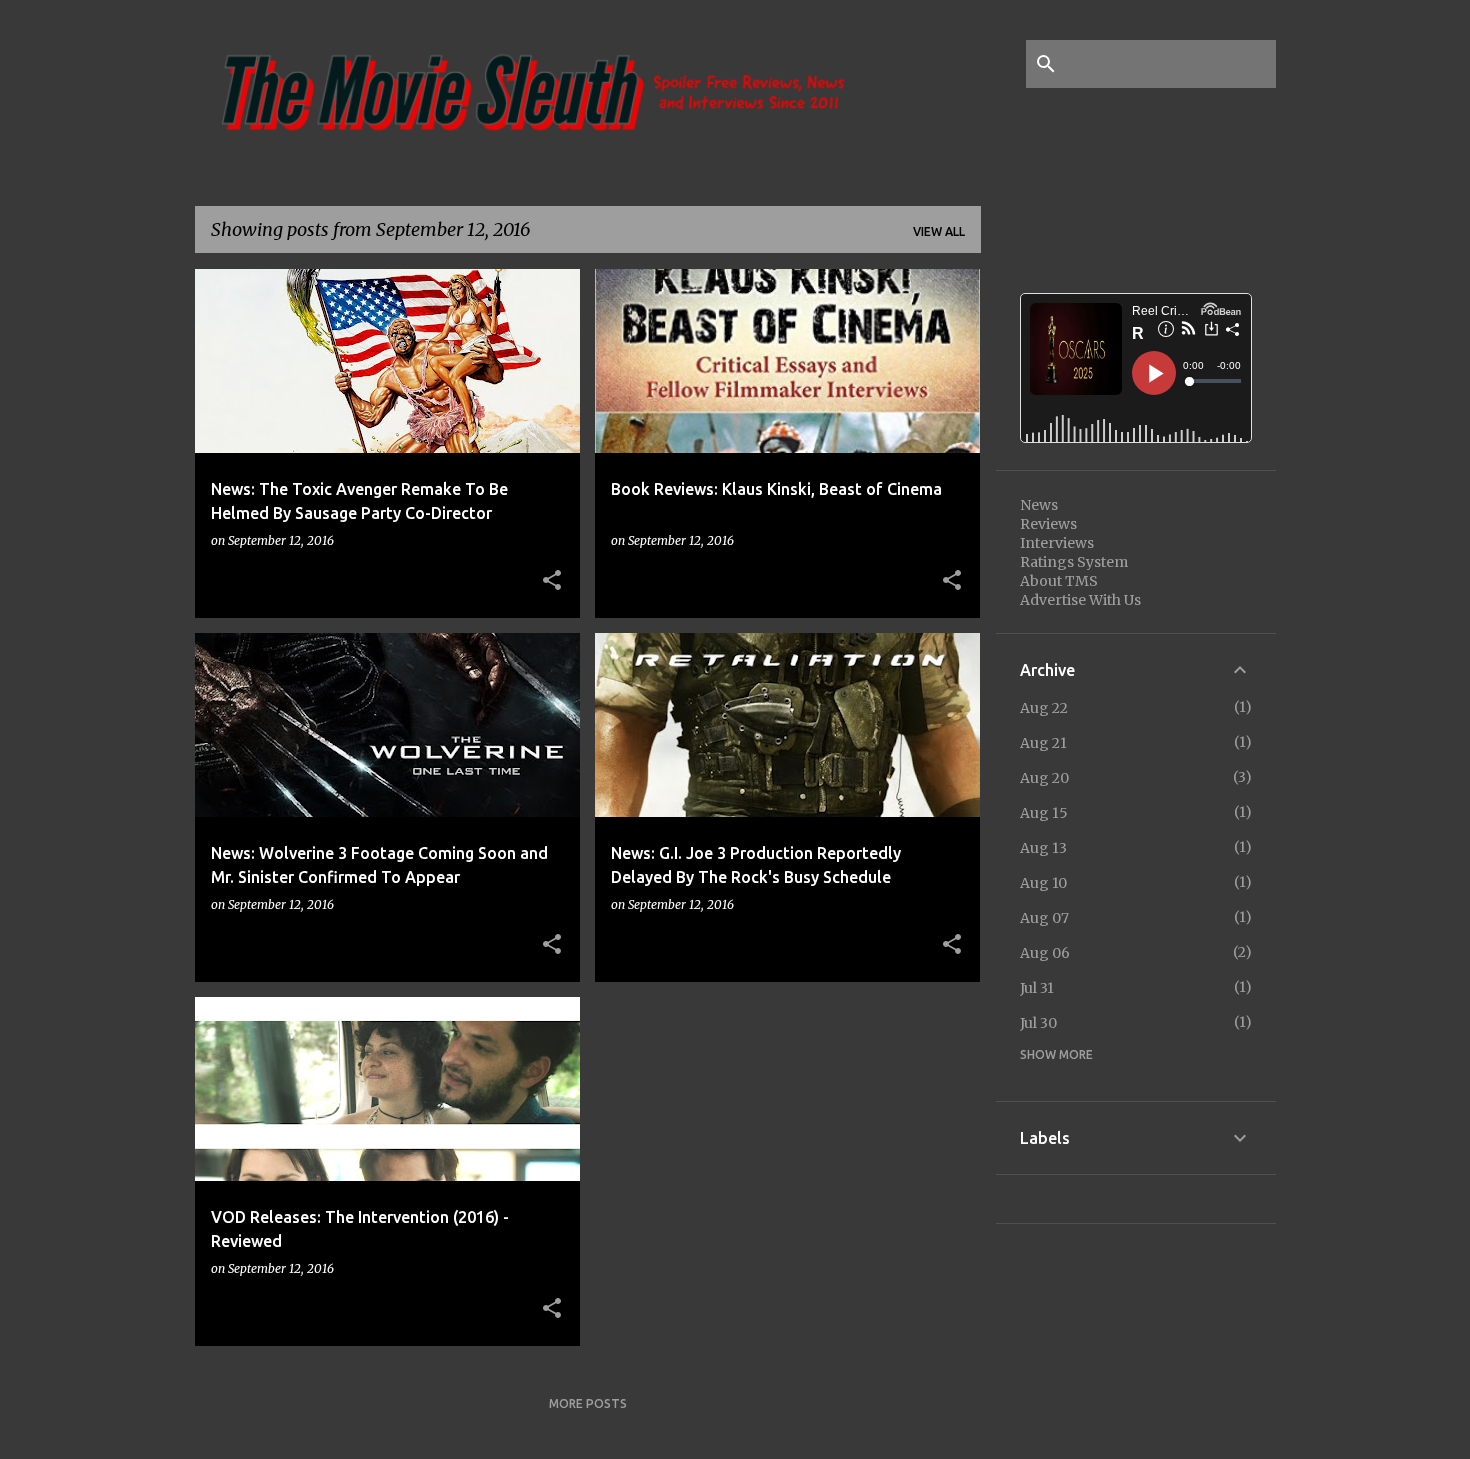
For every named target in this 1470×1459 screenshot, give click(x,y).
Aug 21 (1043, 743)
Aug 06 (1045, 953)
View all (939, 231)
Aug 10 (1043, 883)
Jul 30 (1038, 1023)
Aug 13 (1043, 848)
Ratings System (1074, 562)
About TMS (1059, 581)
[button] (552, 581)
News (1039, 505)
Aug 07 (1044, 918)
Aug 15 (1044, 813)
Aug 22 (1044, 708)
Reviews (1048, 524)
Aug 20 (1044, 778)
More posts (588, 1403)
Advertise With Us (1080, 600)
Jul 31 (1037, 988)
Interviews (1057, 543)
